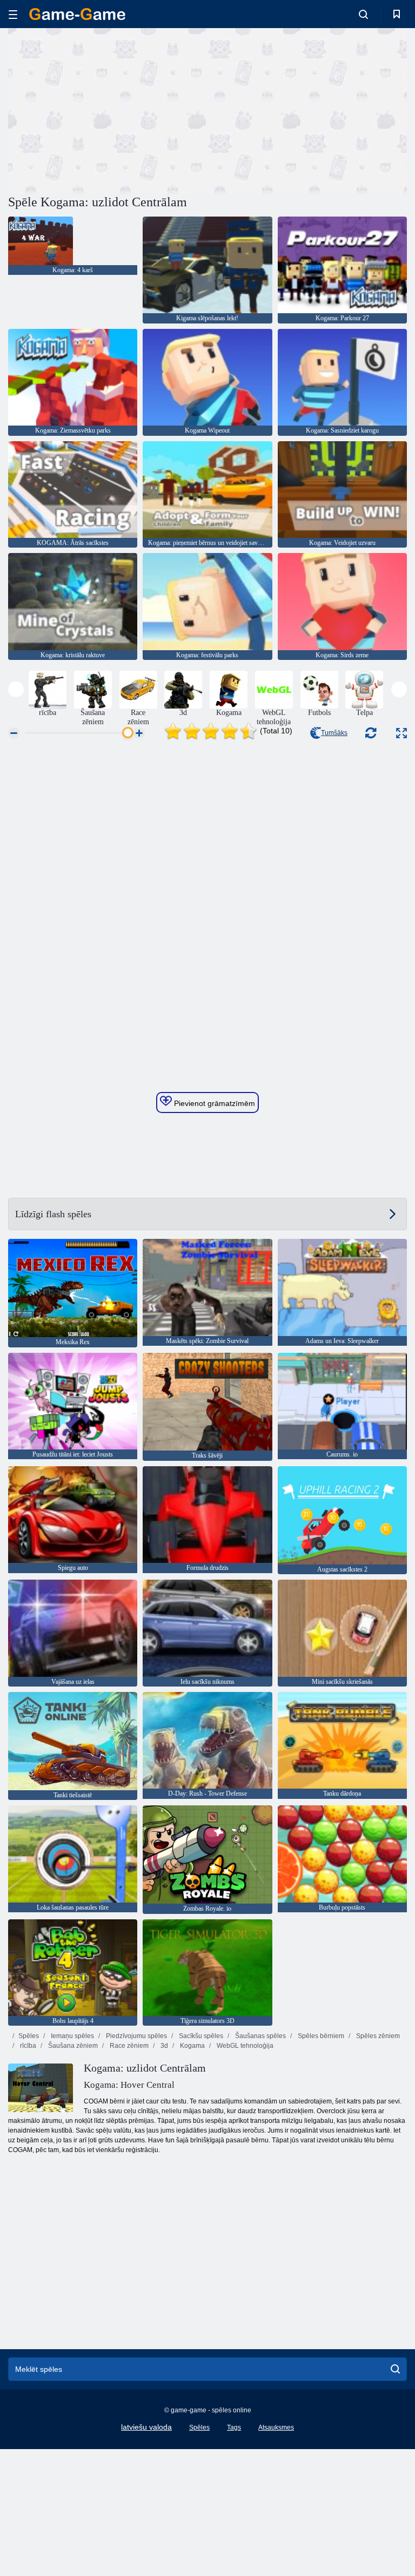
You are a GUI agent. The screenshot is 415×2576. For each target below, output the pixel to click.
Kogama (192, 2046)
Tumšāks (334, 733)
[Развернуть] (401, 733)
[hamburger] (13, 14)
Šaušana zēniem (72, 2046)
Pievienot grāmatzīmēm (213, 1103)
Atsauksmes (276, 2427)
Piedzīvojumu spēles (136, 2036)
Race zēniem (128, 2046)
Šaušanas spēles (260, 2036)
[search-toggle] (363, 14)
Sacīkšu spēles (200, 2036)
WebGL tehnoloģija (244, 2046)
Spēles (29, 2036)
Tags (234, 2427)
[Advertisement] (108, 110)
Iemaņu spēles (72, 2036)
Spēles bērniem (320, 2036)
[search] (395, 2369)
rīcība (27, 2046)
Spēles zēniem (377, 2036)
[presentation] (16, 689)
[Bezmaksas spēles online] (77, 14)
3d (163, 2046)
